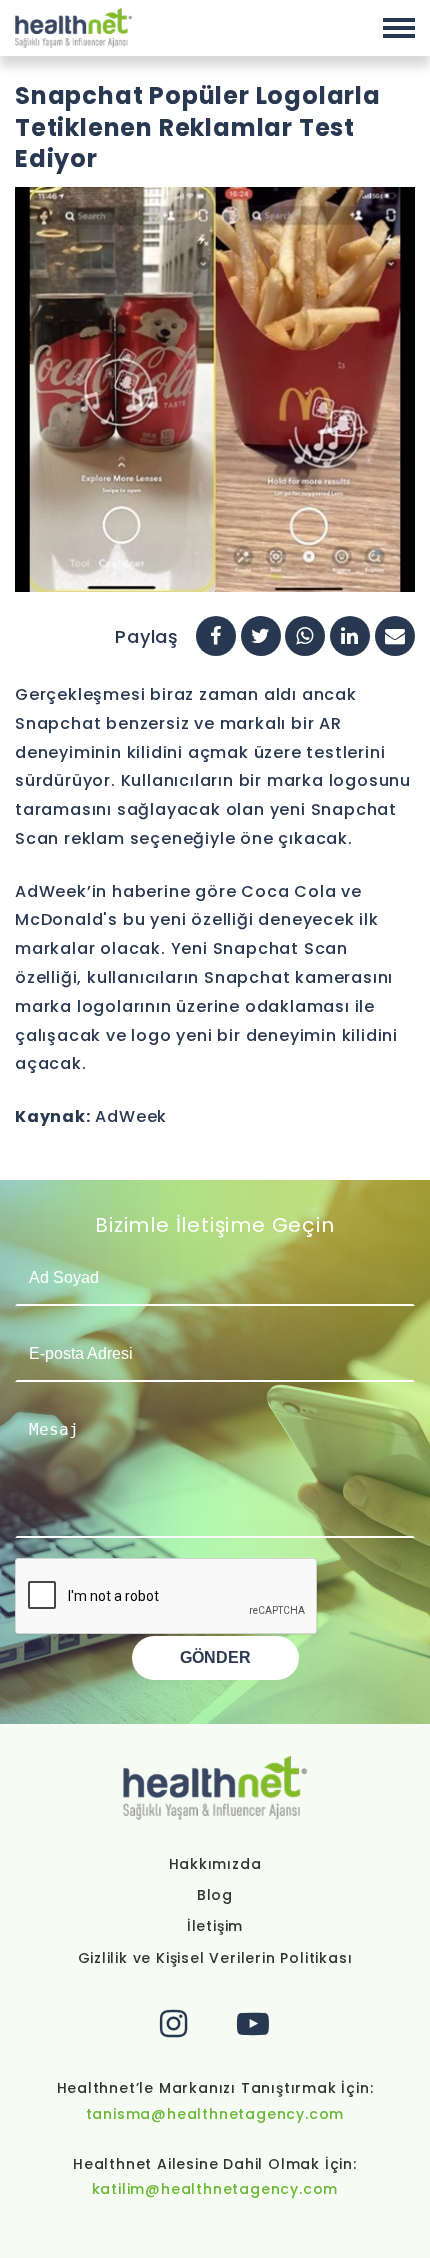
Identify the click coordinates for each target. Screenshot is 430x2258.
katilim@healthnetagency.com (215, 2189)
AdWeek (131, 1116)
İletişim (215, 1926)
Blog (215, 1895)
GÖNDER (215, 1657)
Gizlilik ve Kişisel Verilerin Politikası (215, 1958)
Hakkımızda (215, 1864)
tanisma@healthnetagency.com (215, 2114)
